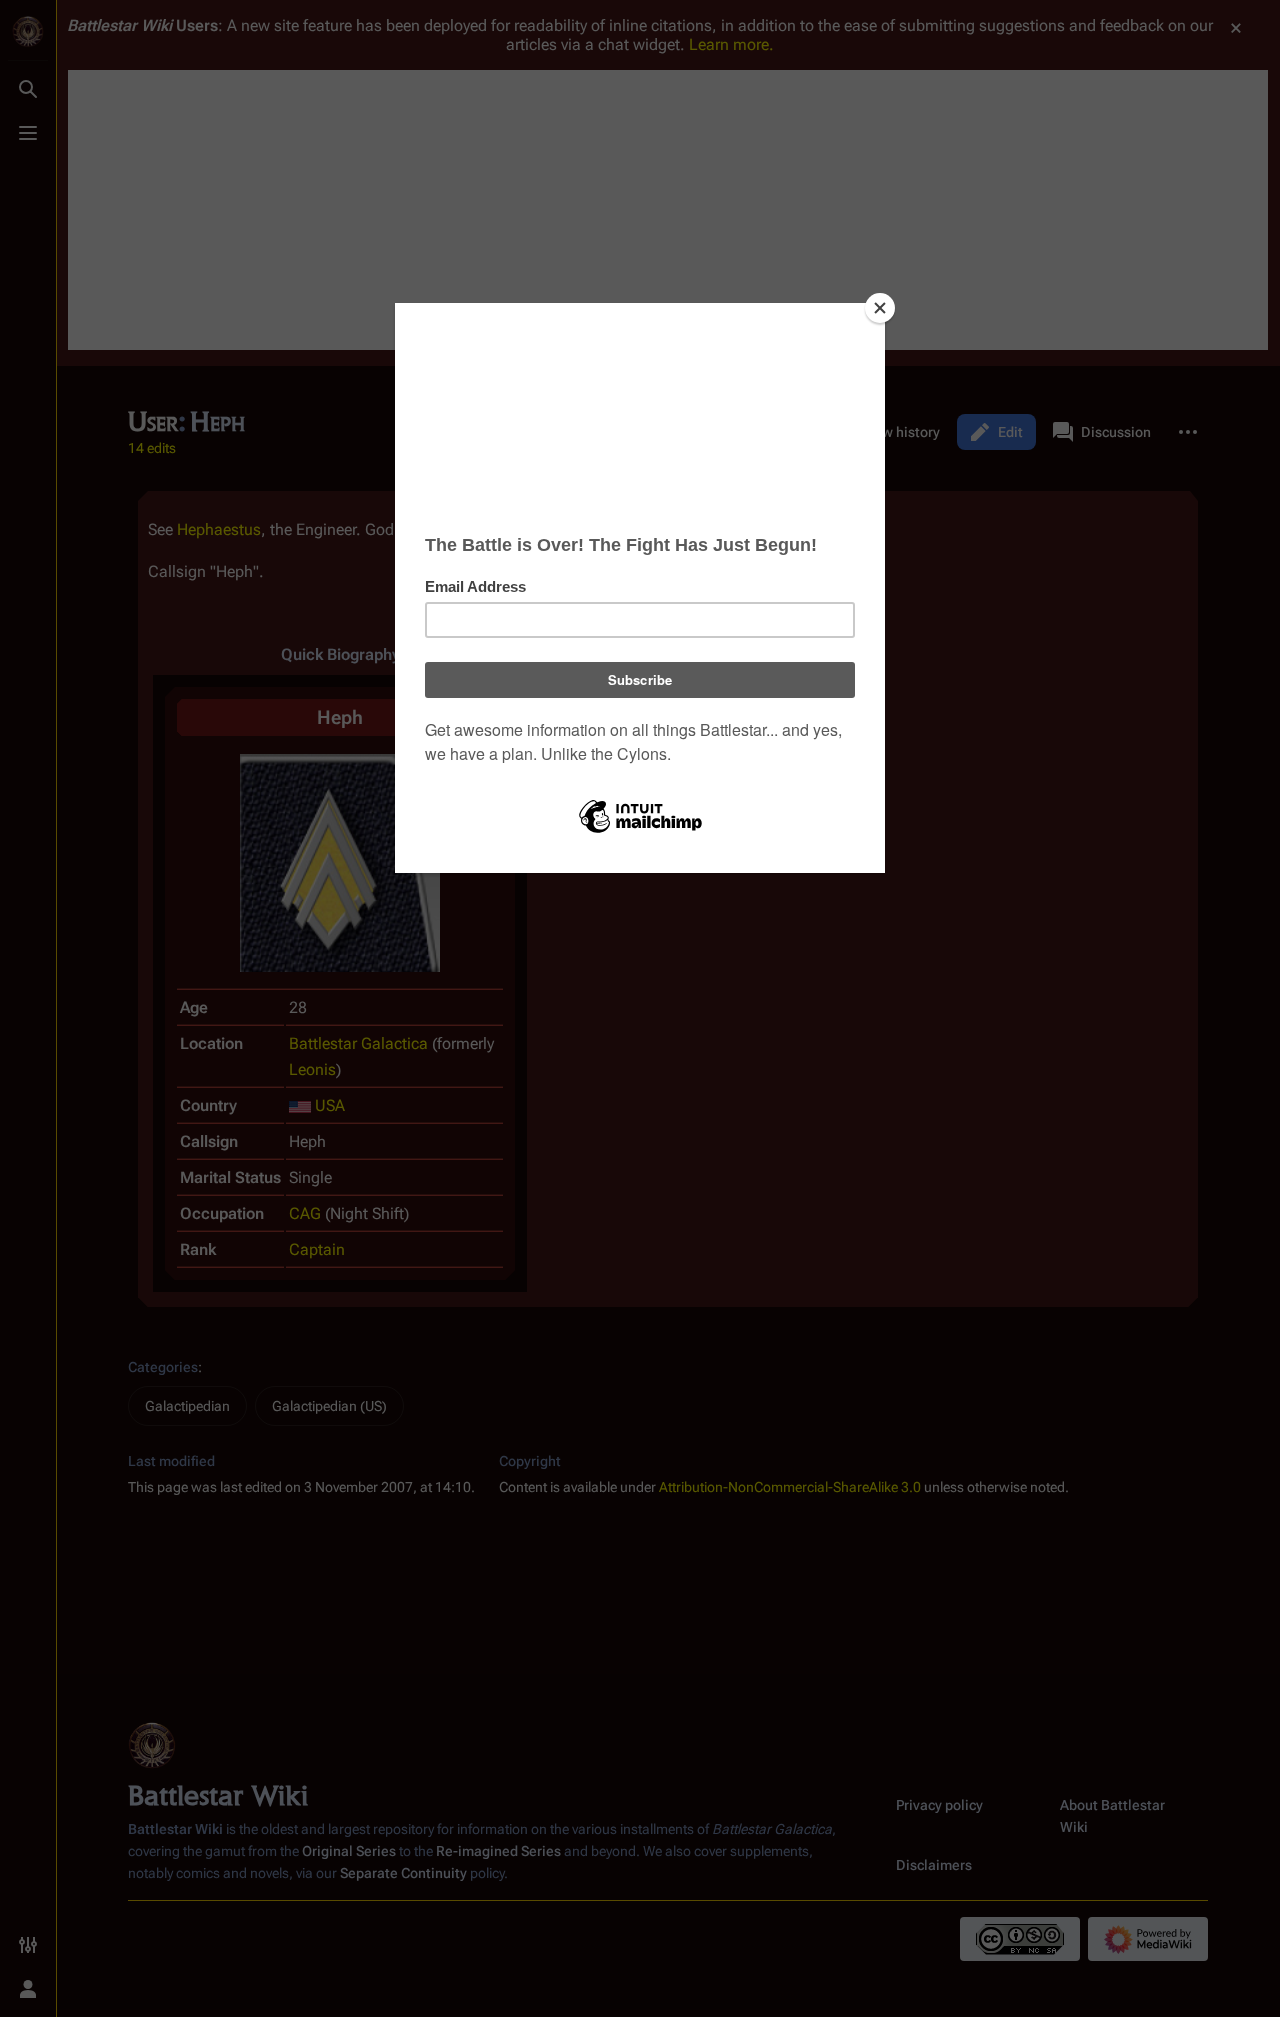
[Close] (880, 308)
